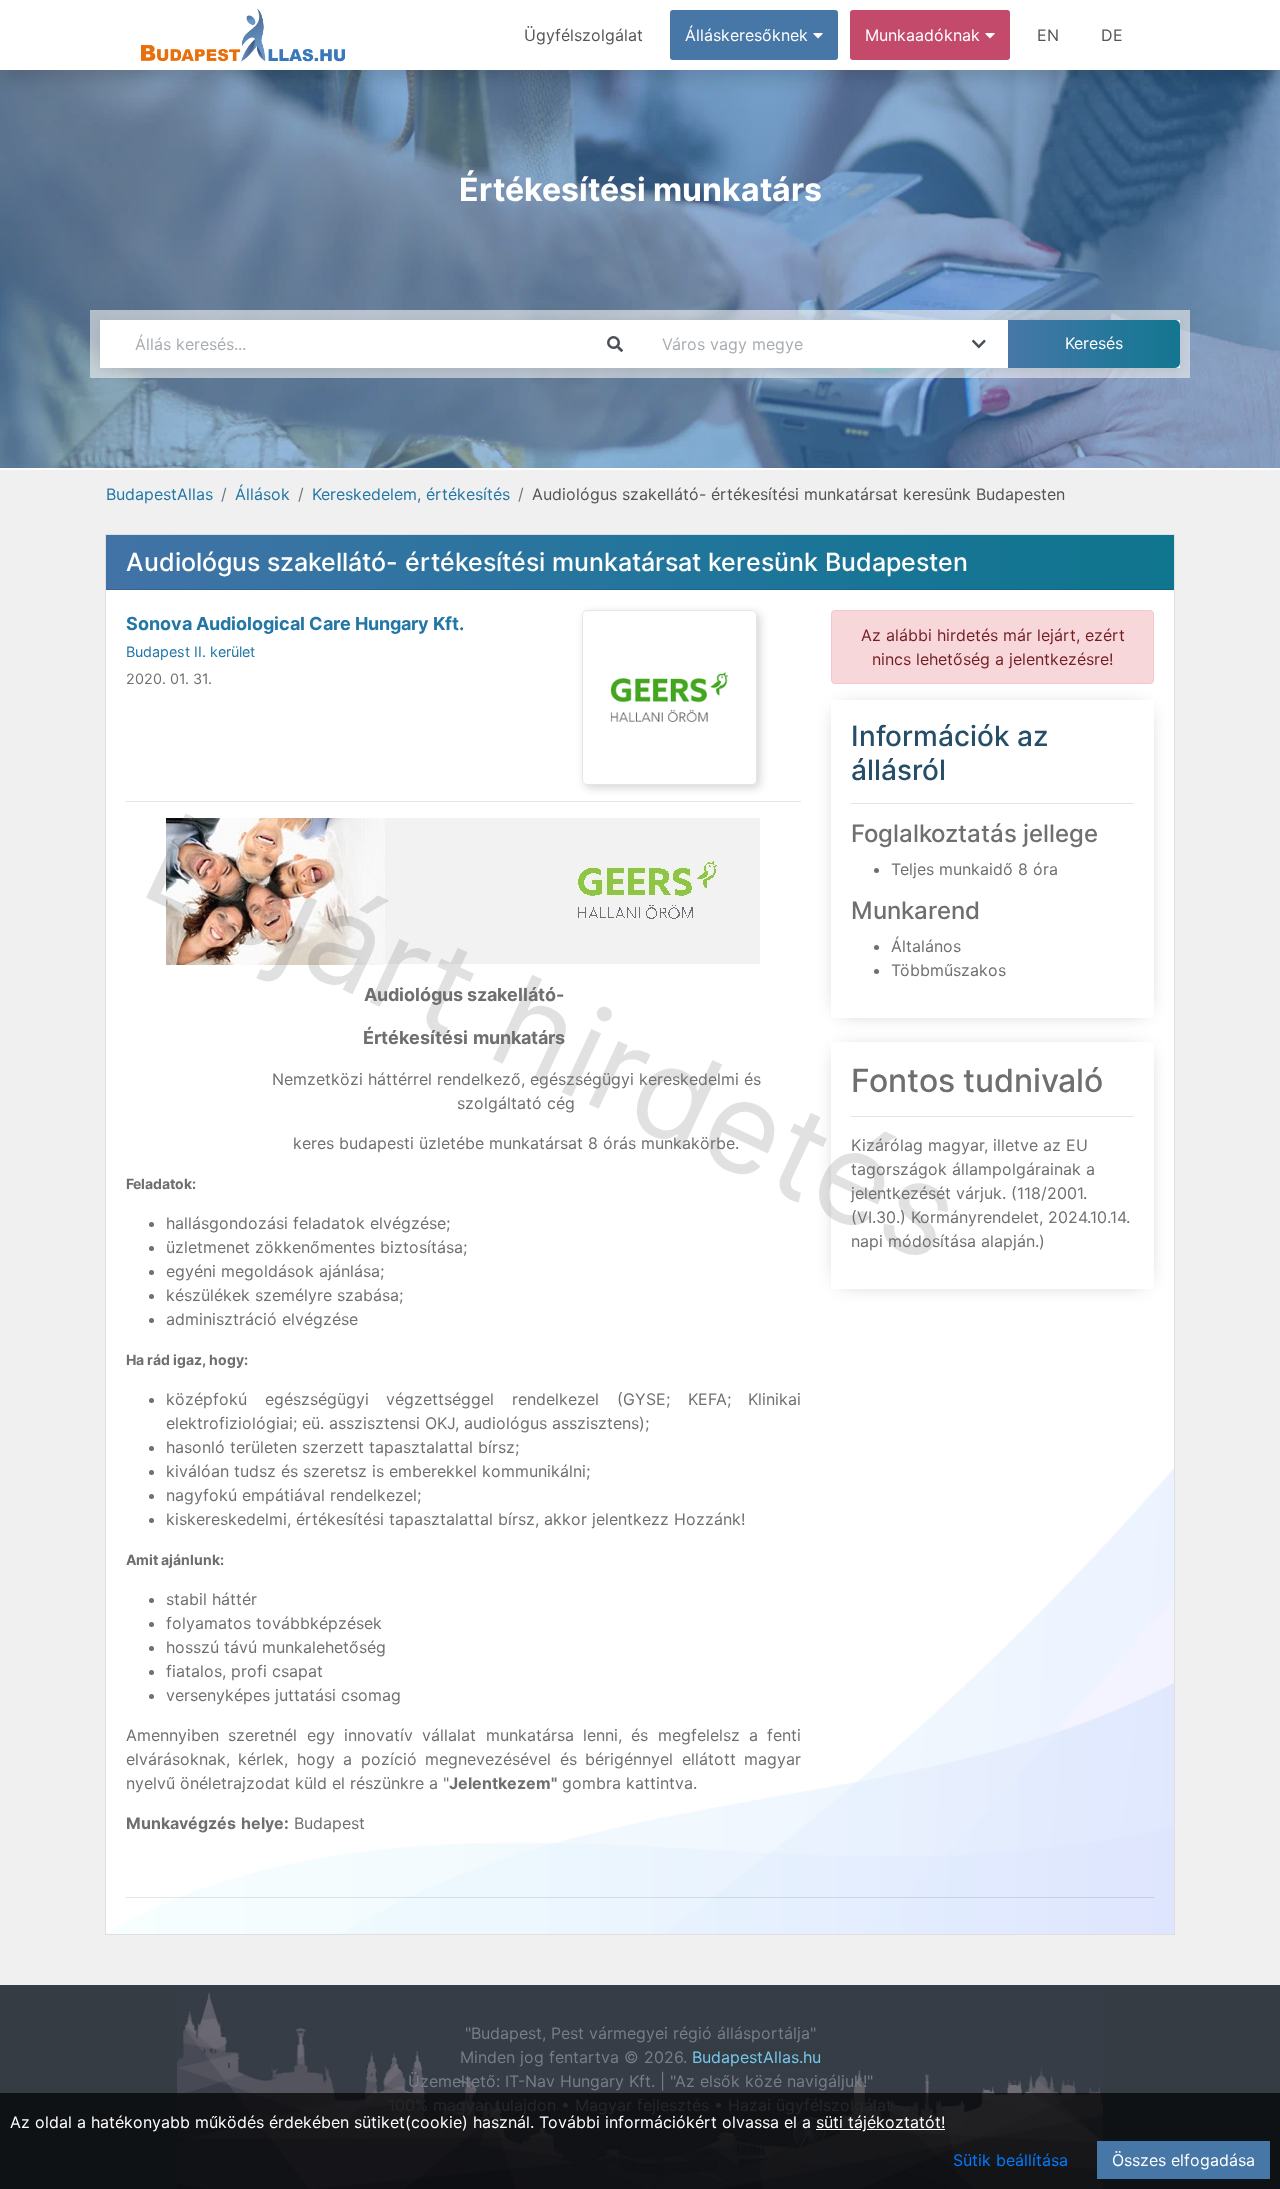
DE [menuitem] (1112, 35)
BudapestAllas (159, 494)
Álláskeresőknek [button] (749, 35)
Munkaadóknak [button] (925, 35)
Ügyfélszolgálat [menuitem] (583, 35)
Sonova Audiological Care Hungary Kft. (295, 623)
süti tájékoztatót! (880, 2122)
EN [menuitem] (1048, 35)
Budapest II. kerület (190, 651)
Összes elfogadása (1183, 2160)
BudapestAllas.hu (756, 2057)
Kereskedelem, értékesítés (411, 494)
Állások (262, 494)
